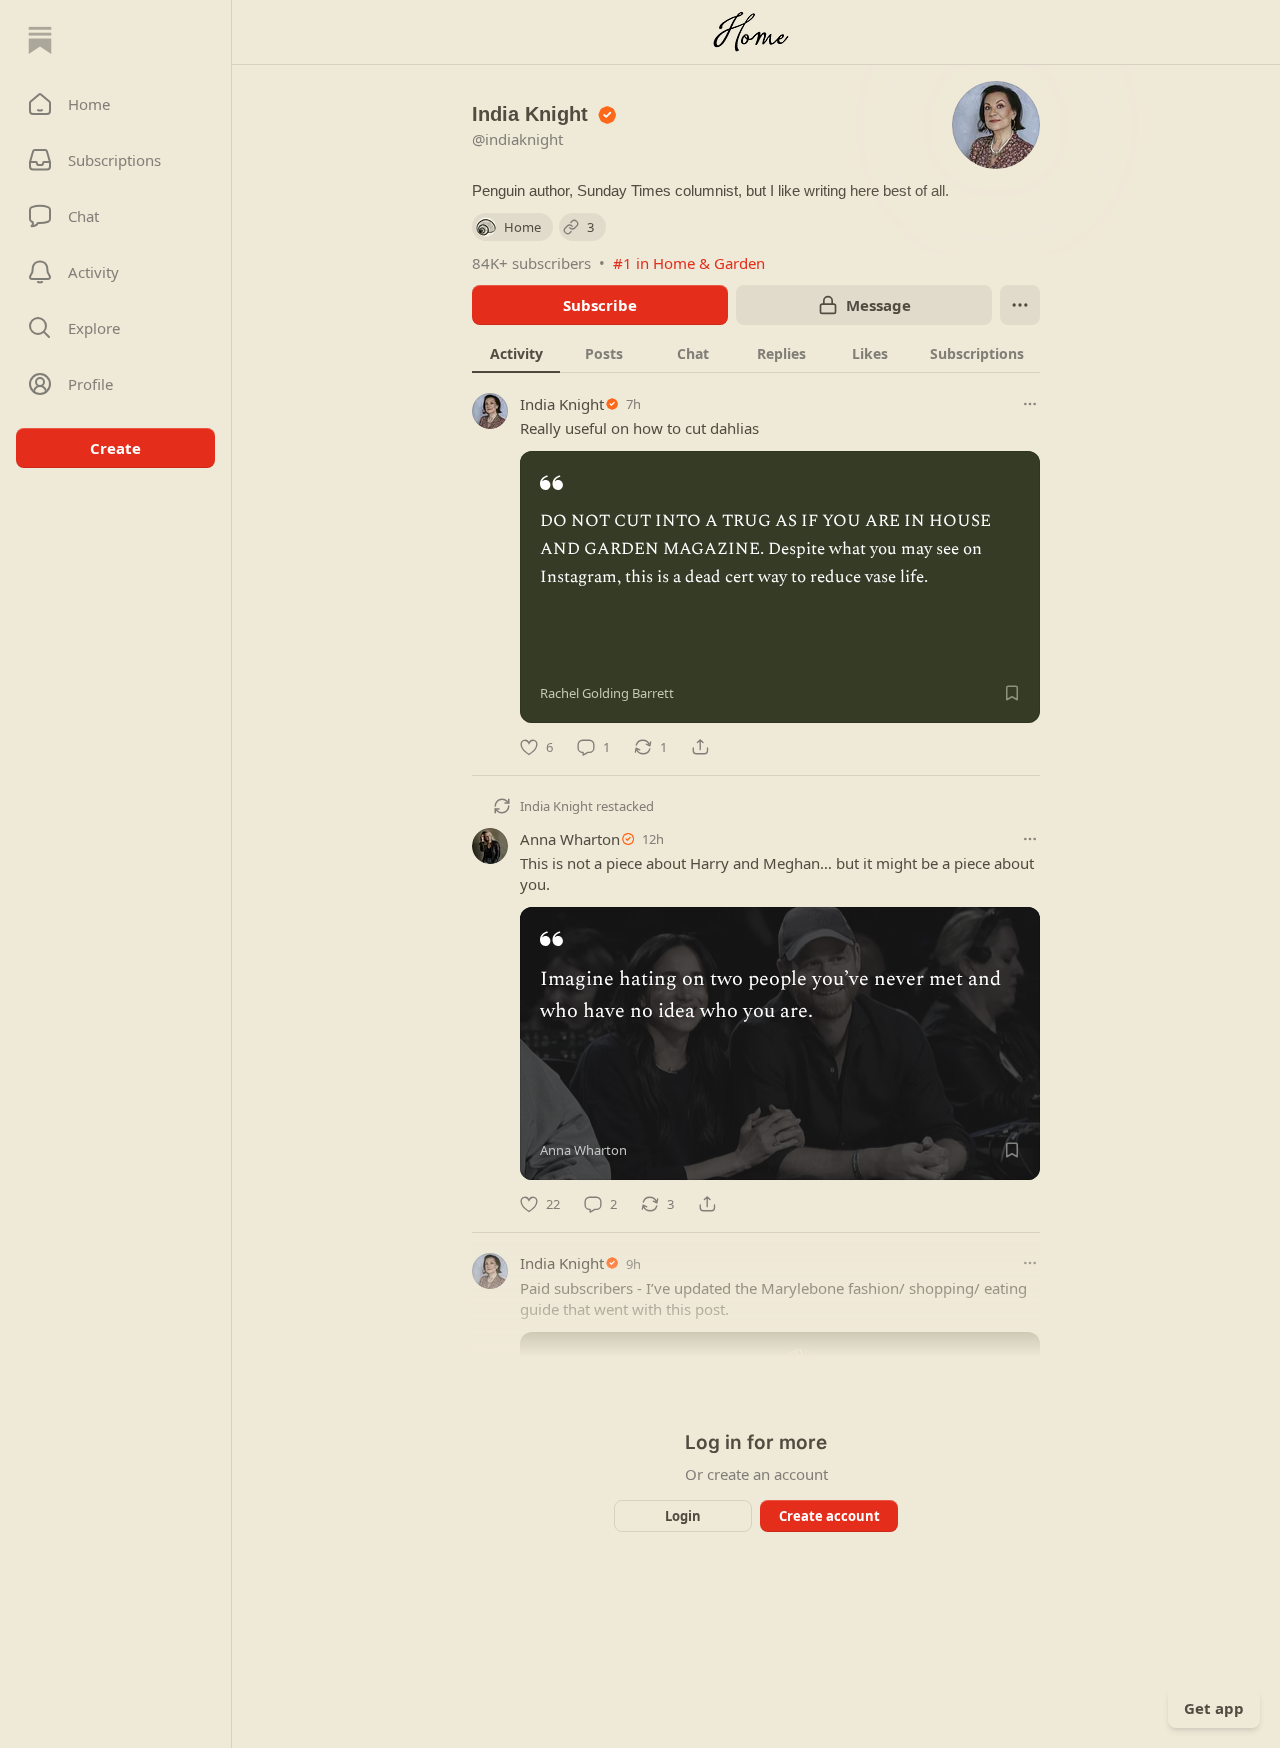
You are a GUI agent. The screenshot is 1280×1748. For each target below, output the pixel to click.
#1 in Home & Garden (689, 263)
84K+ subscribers (531, 263)
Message (878, 305)
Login (683, 1516)
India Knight (562, 404)
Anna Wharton (570, 839)
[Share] (700, 747)
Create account (829, 1516)
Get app (1214, 1708)
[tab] (516, 353)
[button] (115, 104)
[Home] (40, 40)
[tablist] (756, 353)
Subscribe (600, 305)
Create (115, 448)
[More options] (1030, 404)
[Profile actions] (1020, 305)
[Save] (1012, 693)
